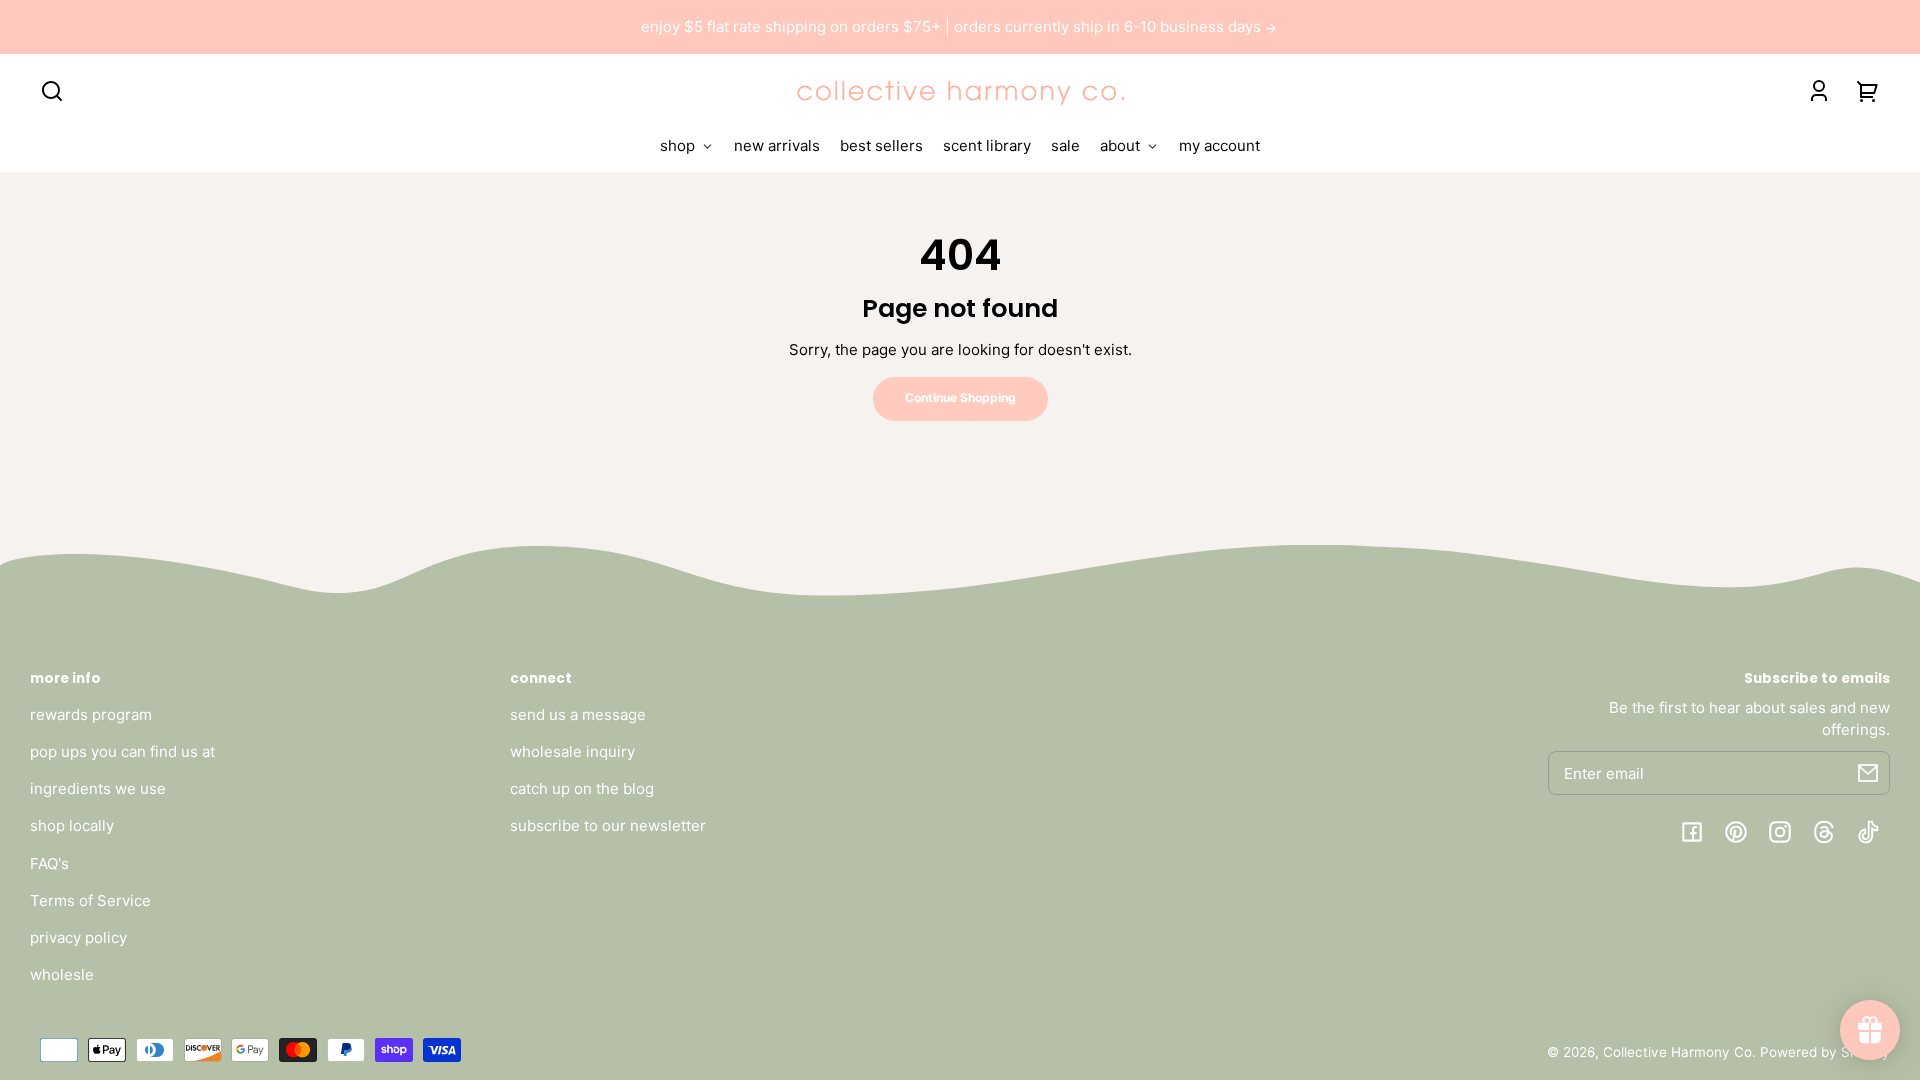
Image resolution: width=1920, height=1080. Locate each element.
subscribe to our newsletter (608, 825)
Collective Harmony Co (1677, 1052)
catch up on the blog (582, 788)
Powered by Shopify (1825, 1052)
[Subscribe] (1868, 773)
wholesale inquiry (572, 751)
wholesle (62, 974)
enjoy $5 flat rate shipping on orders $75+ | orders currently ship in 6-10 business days (953, 26)
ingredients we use (98, 788)
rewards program (91, 714)
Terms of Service (90, 900)
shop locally (72, 825)
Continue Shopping (960, 397)
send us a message (578, 714)
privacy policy (78, 937)
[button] (52, 91)
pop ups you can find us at (122, 751)
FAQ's (49, 863)
